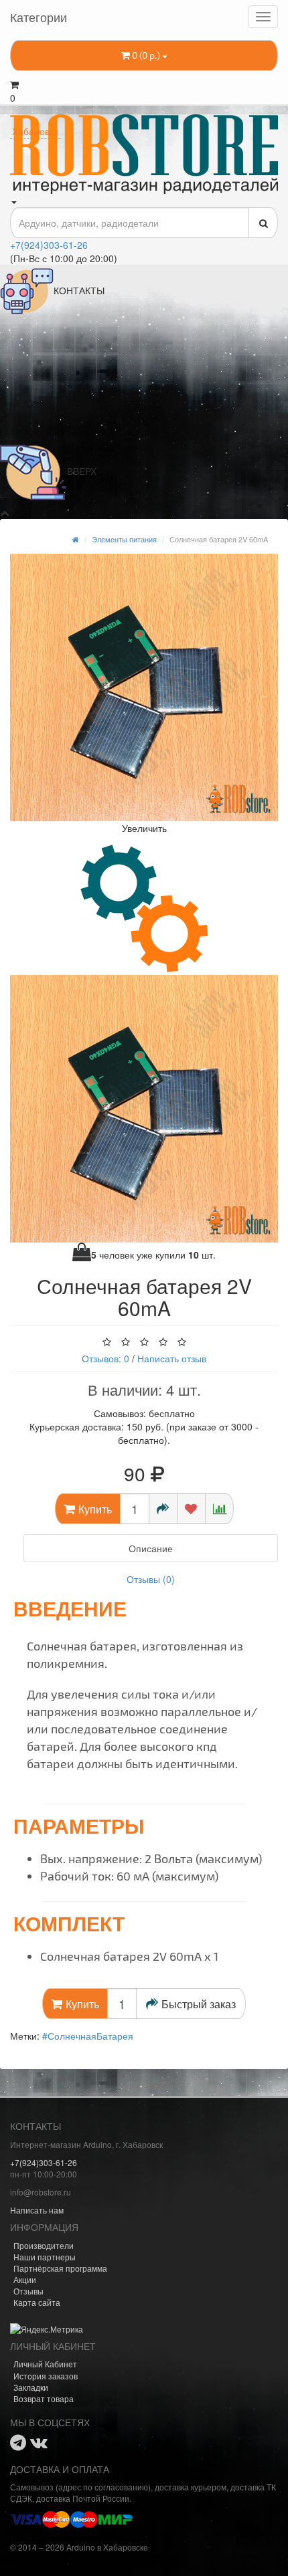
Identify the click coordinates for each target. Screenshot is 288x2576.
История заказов (46, 2376)
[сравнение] (219, 1509)
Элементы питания (124, 539)
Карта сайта (37, 2302)
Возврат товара (44, 2398)
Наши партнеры (45, 2257)
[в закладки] (191, 1509)
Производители (44, 2245)
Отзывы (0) (151, 1579)
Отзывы (28, 2291)
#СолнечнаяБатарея (88, 2036)
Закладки (31, 2387)
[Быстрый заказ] (163, 1509)
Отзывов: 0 (105, 1358)
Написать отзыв (172, 1358)
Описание (151, 1548)
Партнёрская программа (60, 2268)
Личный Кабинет (45, 2364)
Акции (25, 2279)
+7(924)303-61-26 (49, 245)
